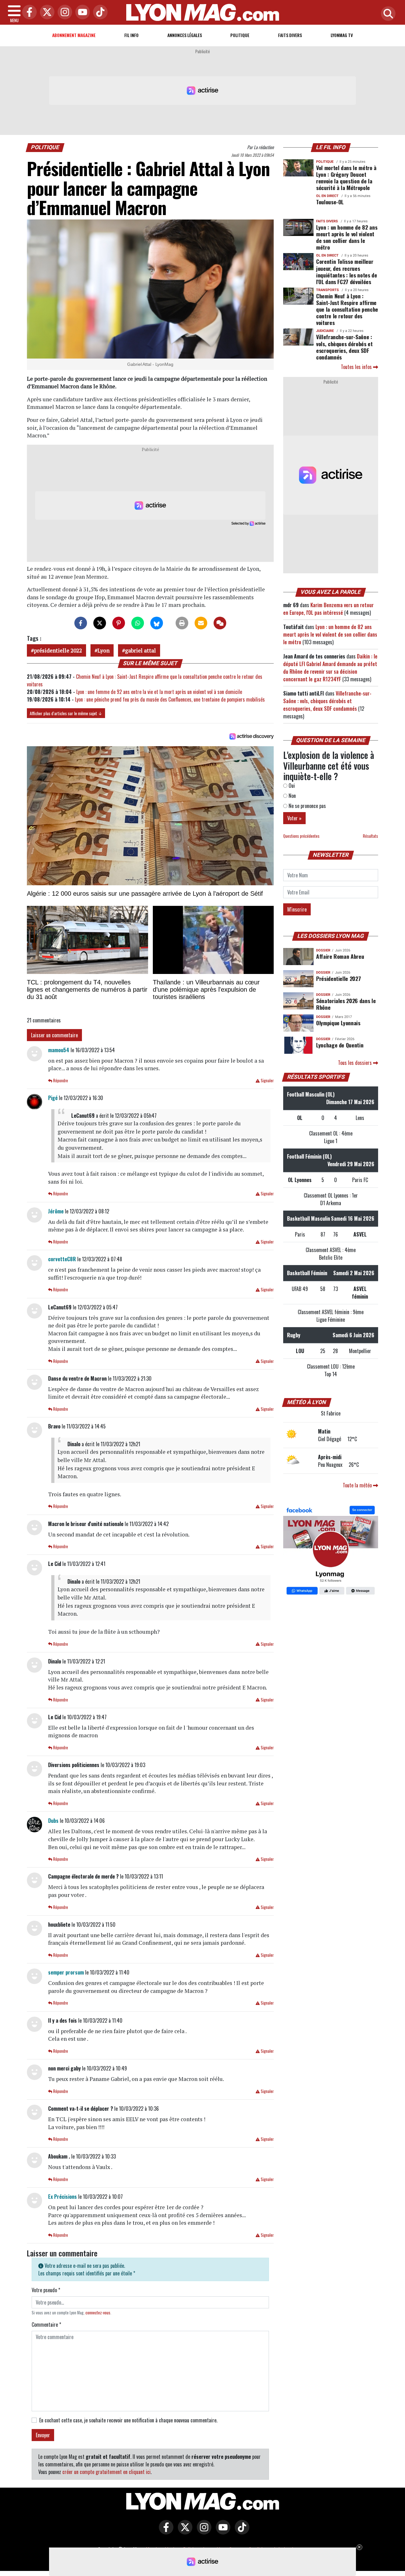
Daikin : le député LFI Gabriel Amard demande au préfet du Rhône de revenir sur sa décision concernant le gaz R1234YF (330, 668)
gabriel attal (140, 650)
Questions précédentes (301, 836)
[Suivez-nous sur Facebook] (331, 1551)
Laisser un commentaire (54, 1035)
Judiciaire (325, 331)
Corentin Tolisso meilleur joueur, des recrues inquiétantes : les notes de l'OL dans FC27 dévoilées (347, 271)
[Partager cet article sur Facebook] (81, 623)
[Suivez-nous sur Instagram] (202, 2532)
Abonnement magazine (74, 35)
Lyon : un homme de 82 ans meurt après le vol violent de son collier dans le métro (347, 237)
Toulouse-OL (330, 202)
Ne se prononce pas (307, 806)
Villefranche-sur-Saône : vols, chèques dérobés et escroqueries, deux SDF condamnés (344, 347)
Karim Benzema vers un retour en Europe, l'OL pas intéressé (328, 609)
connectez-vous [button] (98, 2313)
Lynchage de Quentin (340, 1045)
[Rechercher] (387, 14)
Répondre (60, 1081)
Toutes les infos (357, 367)
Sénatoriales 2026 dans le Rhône (346, 1004)
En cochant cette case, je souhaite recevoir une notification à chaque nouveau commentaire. (128, 2420)
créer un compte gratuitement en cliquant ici (106, 2472)
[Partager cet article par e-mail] (201, 623)
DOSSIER (323, 950)
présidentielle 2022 (58, 650)
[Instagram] (63, 13)
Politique (240, 35)
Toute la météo (358, 1485)
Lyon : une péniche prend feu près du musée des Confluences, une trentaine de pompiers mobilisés (170, 699)
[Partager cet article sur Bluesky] (157, 623)
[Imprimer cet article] (182, 623)
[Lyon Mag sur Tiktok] (240, 2532)
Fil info (131, 35)
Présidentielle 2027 (338, 978)
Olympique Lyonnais (338, 1023)
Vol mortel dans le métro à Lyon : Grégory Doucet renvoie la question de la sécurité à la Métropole (346, 178)
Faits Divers (290, 35)
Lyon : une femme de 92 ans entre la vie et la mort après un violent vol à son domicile (159, 692)
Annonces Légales (185, 35)
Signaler (267, 1081)
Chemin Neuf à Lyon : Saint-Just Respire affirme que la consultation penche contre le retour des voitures (347, 309)
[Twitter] (46, 13)
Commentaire (46, 2325)
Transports (327, 290)
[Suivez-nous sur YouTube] (221, 2532)
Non (292, 796)
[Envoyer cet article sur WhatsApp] (138, 623)
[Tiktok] (99, 13)
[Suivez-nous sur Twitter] (184, 2532)
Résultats (371, 836)
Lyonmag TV (342, 35)
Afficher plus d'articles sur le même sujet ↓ (66, 713)
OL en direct (327, 196)
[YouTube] (81, 13)
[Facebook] (28, 13)
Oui (291, 786)
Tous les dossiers (355, 1063)
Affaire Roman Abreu (340, 956)
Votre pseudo (46, 2290)
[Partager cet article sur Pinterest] (119, 623)
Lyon (103, 650)
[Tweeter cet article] (100, 623)
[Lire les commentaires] (220, 623)
